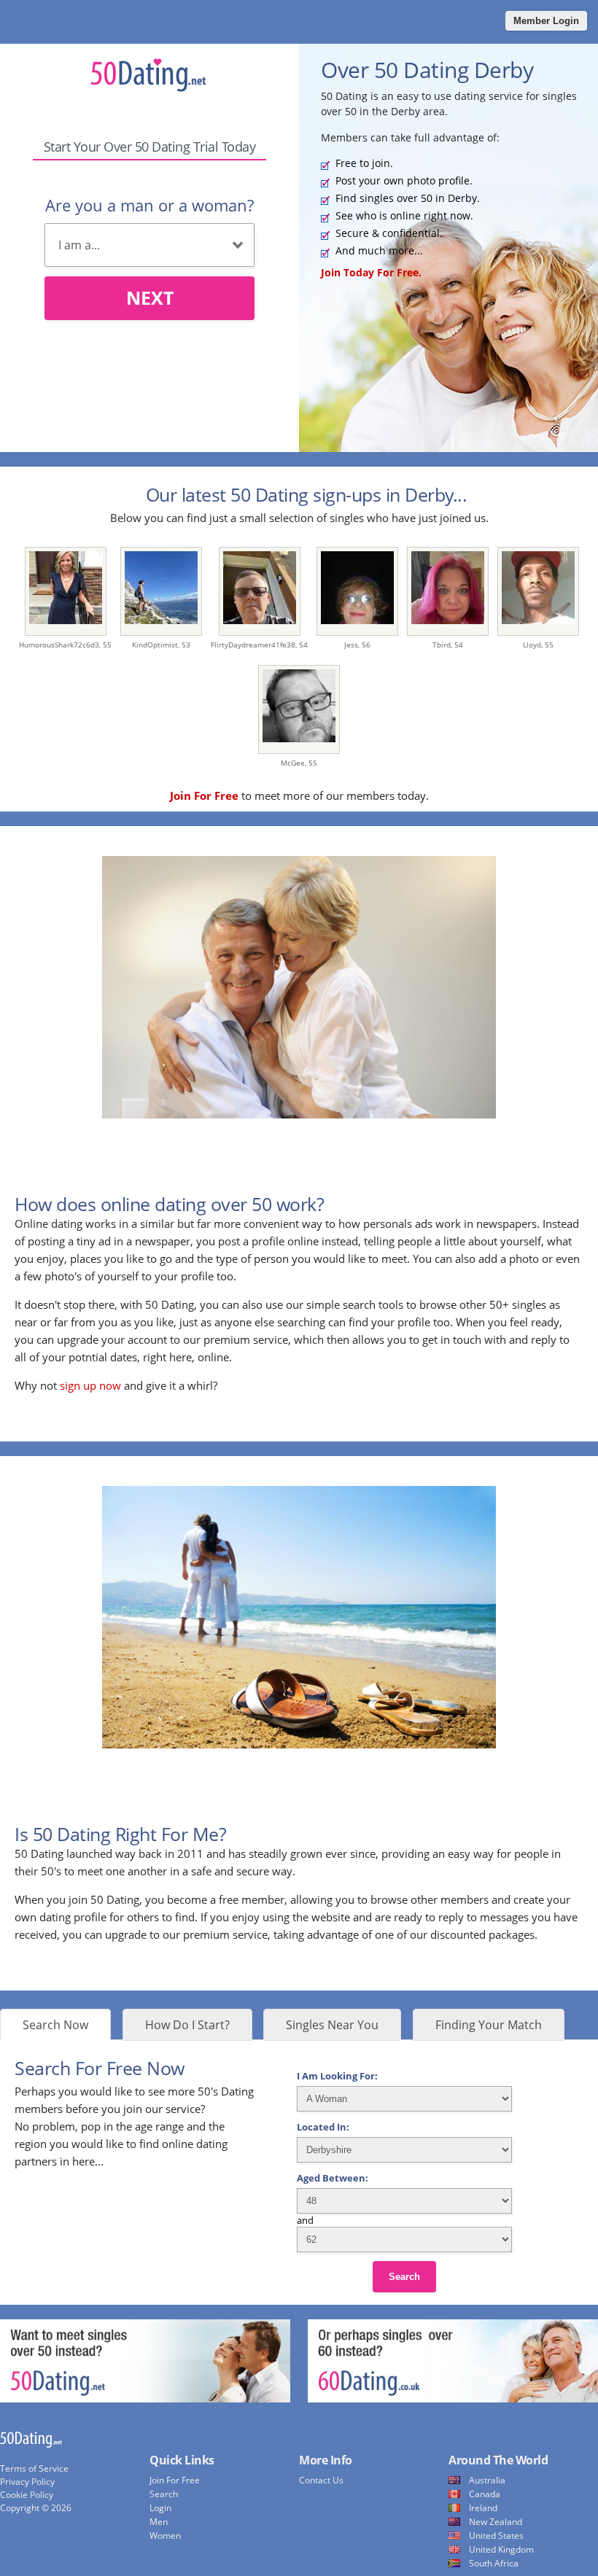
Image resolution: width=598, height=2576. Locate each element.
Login (160, 2508)
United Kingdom (501, 2549)
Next (150, 297)
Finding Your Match (489, 2025)
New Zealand (496, 2522)
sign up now (90, 1385)
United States (496, 2536)
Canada (485, 2494)
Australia (487, 2480)
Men (159, 2522)
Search (404, 2277)
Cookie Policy (27, 2495)
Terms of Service (34, 2468)
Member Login (546, 21)
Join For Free (175, 2480)
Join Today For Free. (371, 272)
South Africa (494, 2563)
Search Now (55, 2025)
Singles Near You (332, 2025)
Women (165, 2536)
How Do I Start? (187, 2025)
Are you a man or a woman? (149, 205)
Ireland (483, 2508)
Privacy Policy (27, 2482)
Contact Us (321, 2480)
